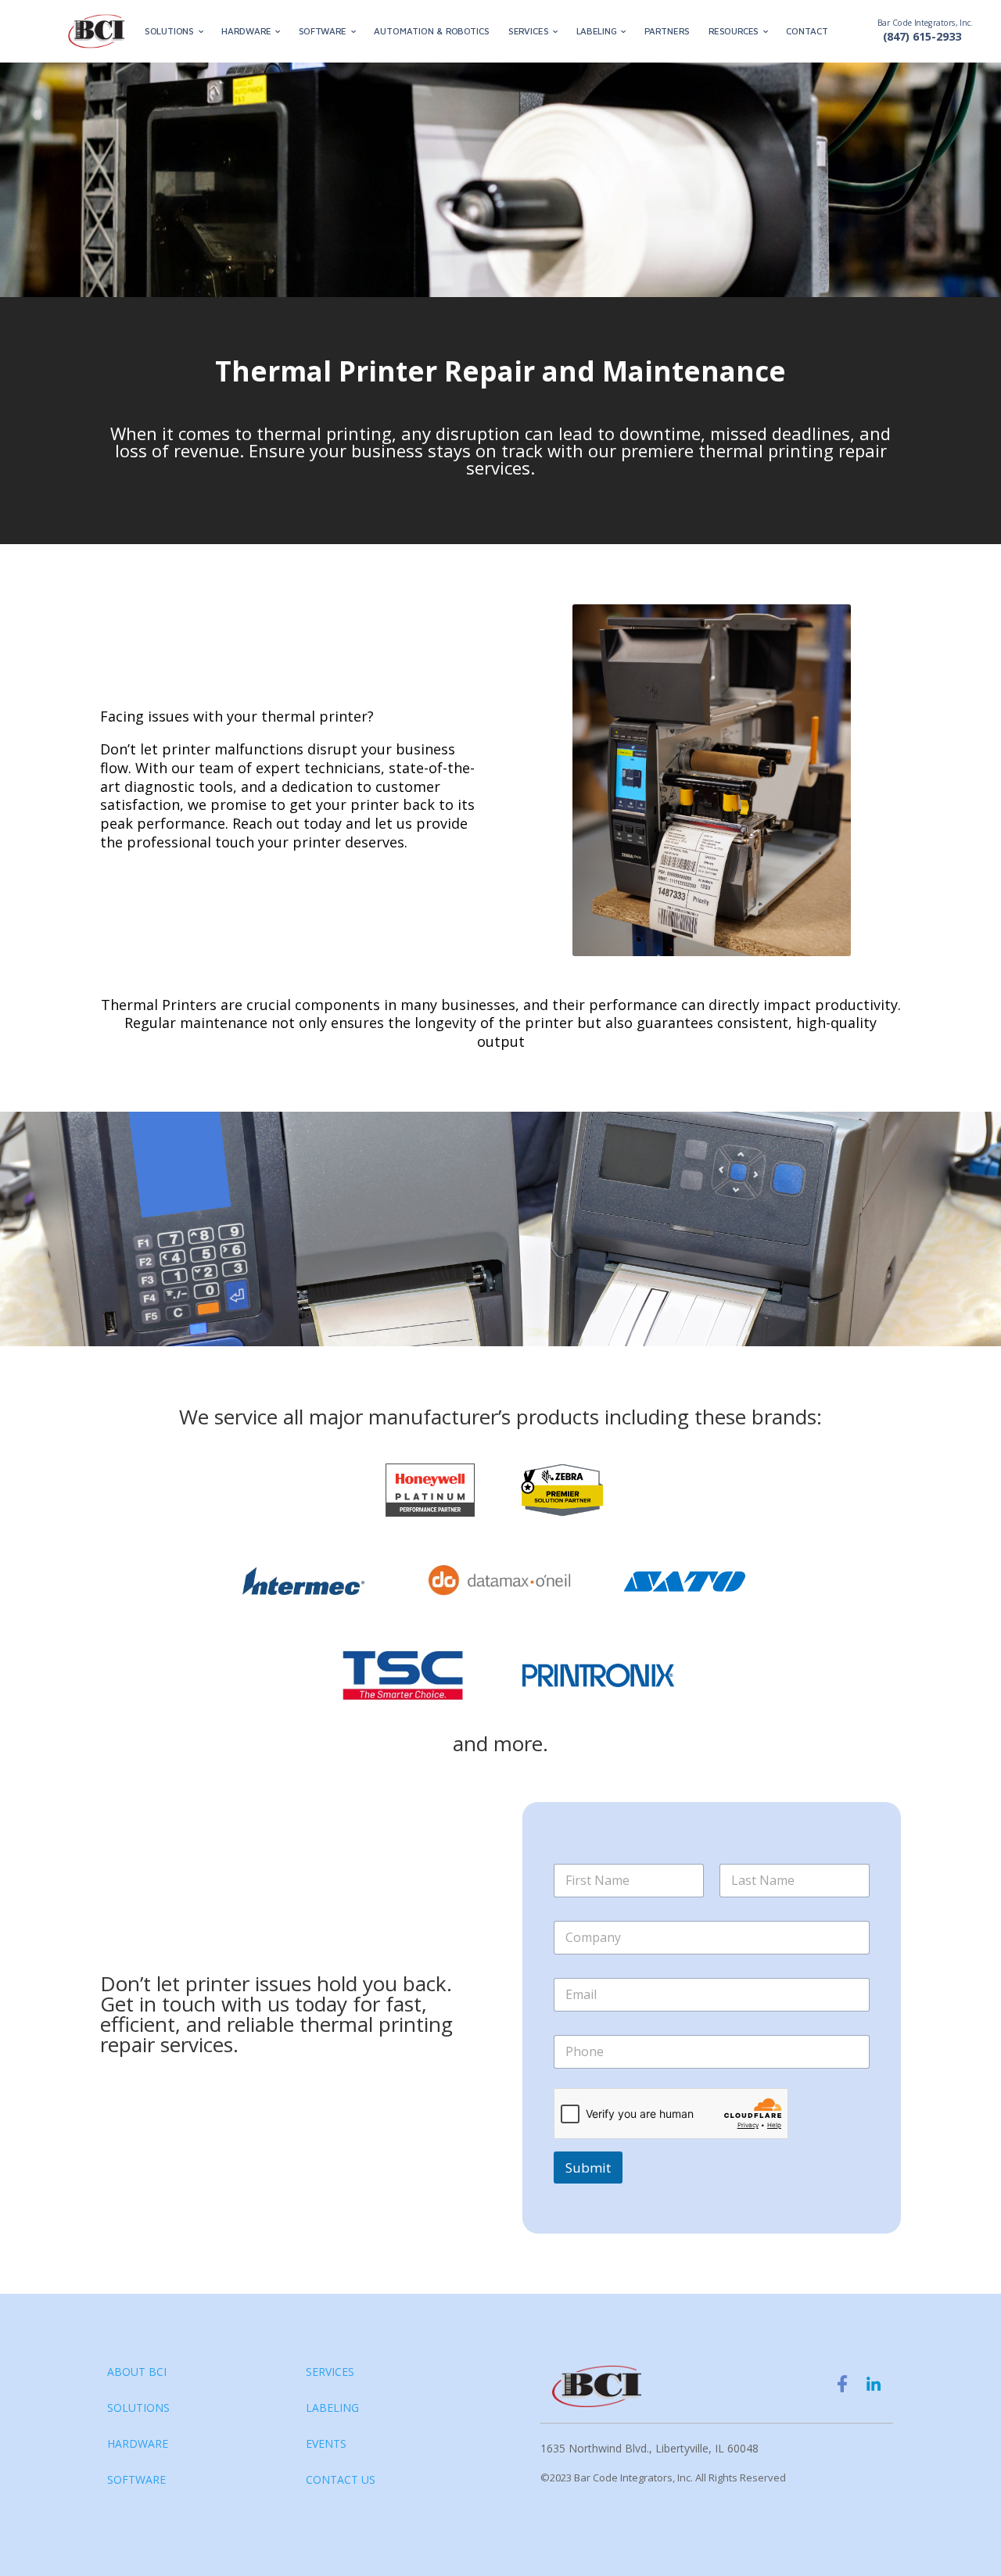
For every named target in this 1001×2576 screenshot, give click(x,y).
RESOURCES (734, 32)
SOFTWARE (323, 32)
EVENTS (326, 2443)
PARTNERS (667, 32)
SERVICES (528, 32)
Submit (588, 2168)
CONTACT (807, 32)
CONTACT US (341, 2479)
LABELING (597, 32)
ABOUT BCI (137, 2372)
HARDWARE (246, 32)
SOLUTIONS (169, 32)
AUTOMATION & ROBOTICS (432, 32)
